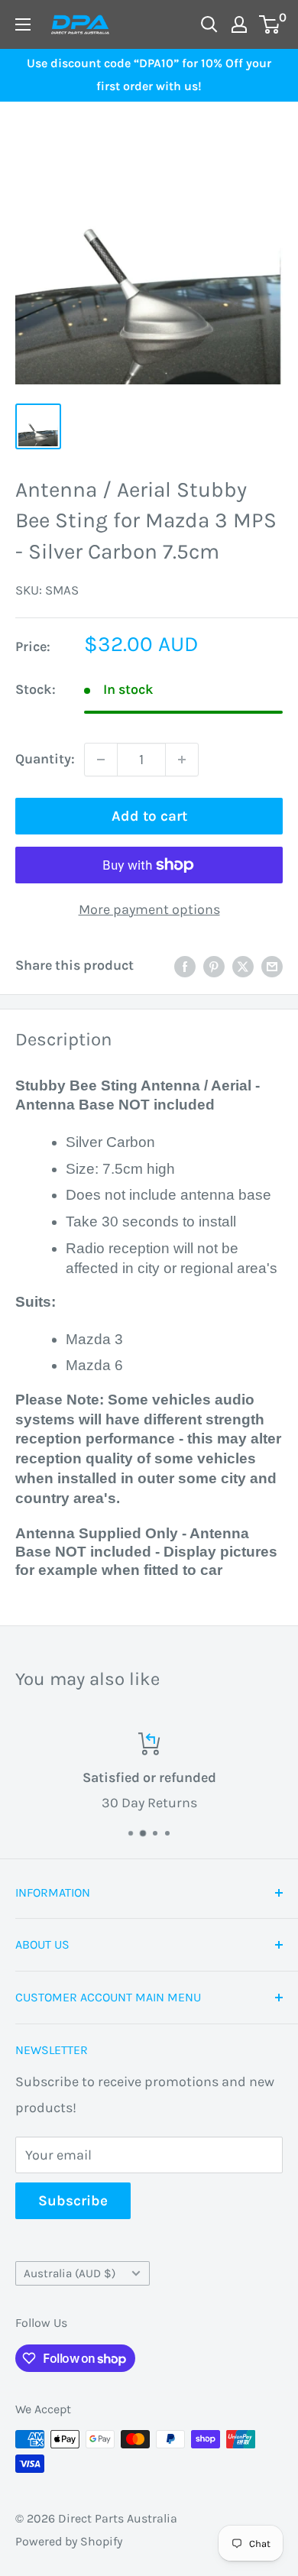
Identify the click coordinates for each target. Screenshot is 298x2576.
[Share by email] (272, 966)
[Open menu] (23, 24)
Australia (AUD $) (70, 2273)
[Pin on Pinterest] (214, 966)
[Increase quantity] (182, 760)
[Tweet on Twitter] (243, 966)
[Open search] (209, 24)
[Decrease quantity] (101, 760)
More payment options (149, 909)
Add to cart (149, 816)
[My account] (239, 24)
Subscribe (73, 2201)
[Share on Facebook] (185, 966)
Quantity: (45, 759)
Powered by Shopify (69, 2541)
